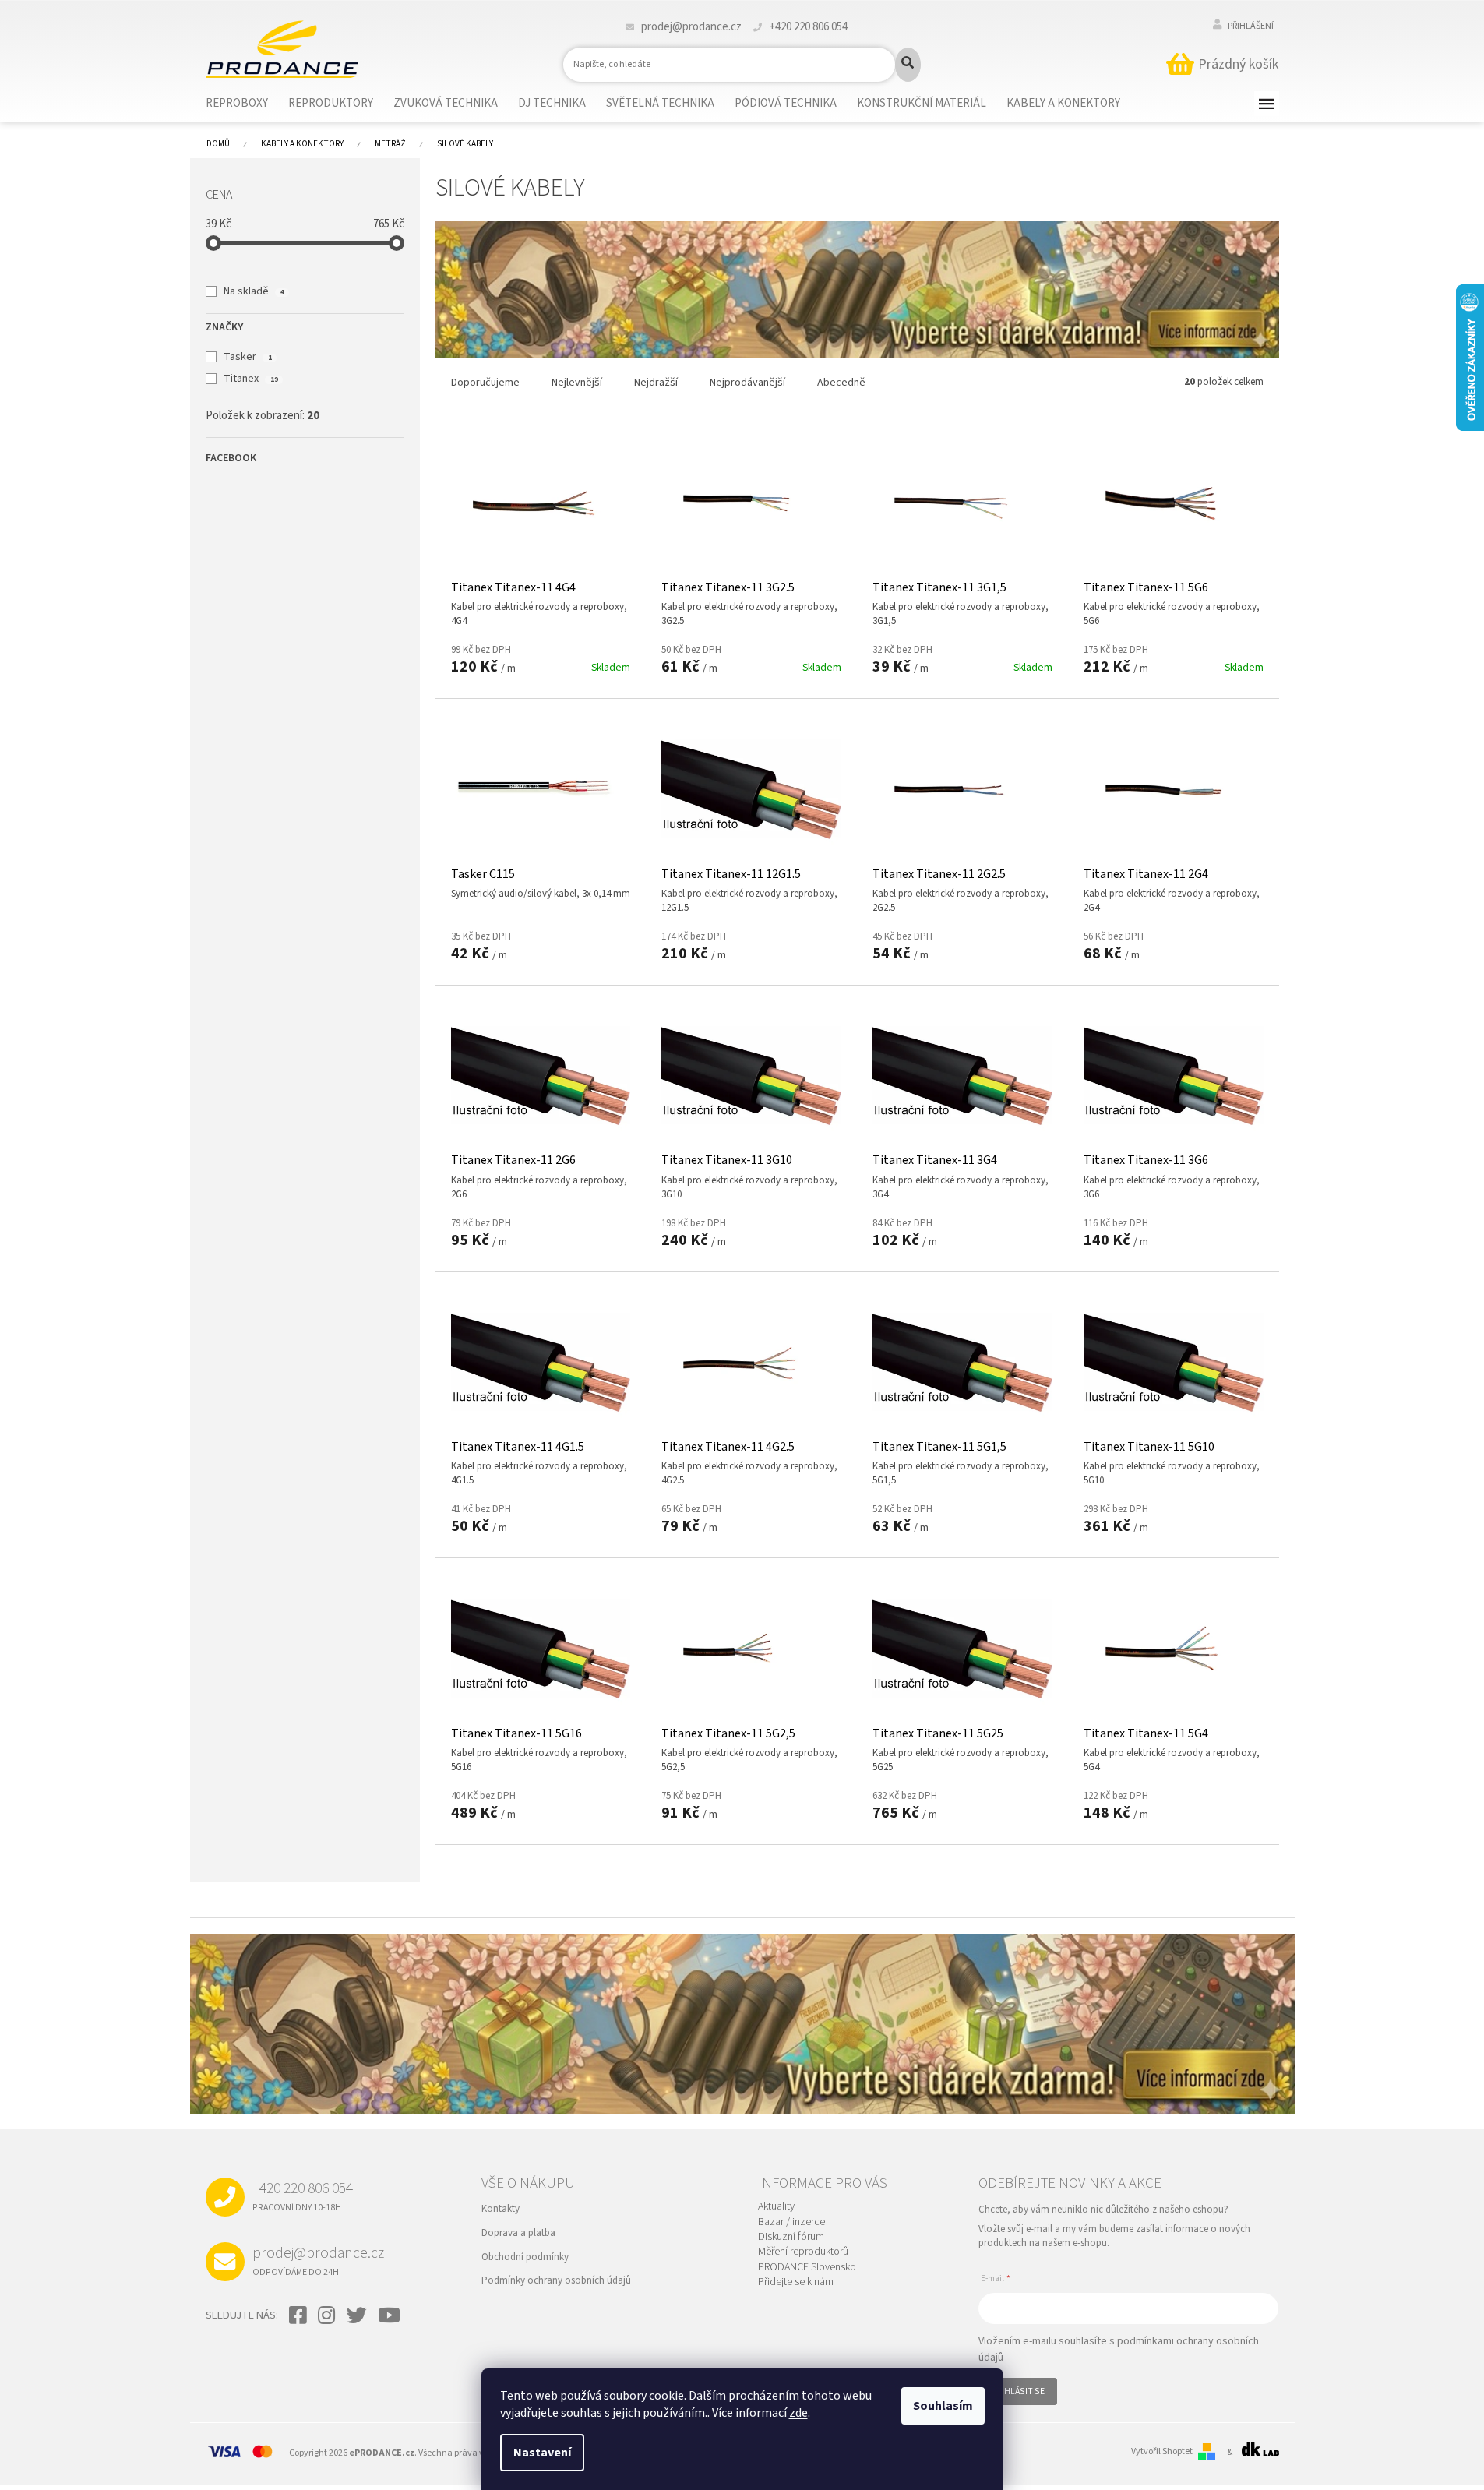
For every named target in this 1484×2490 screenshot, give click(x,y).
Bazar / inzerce (791, 2222)
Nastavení (542, 2453)
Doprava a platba (518, 2233)
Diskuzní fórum (791, 2237)
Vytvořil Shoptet (1162, 2452)
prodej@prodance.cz (318, 2260)
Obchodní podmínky (525, 2257)
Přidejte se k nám (796, 2282)
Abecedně (841, 383)
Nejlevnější (577, 383)
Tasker (247, 357)
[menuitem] (247, 104)
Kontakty (501, 2209)
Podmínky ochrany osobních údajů (556, 2280)
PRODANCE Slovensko (807, 2268)
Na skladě (254, 291)
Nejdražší (656, 383)
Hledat (908, 65)
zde (798, 2413)
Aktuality (776, 2207)
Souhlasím (943, 2406)
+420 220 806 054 (303, 2196)
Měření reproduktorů (803, 2252)
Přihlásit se (1018, 2391)
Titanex (250, 379)
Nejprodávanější (747, 383)
